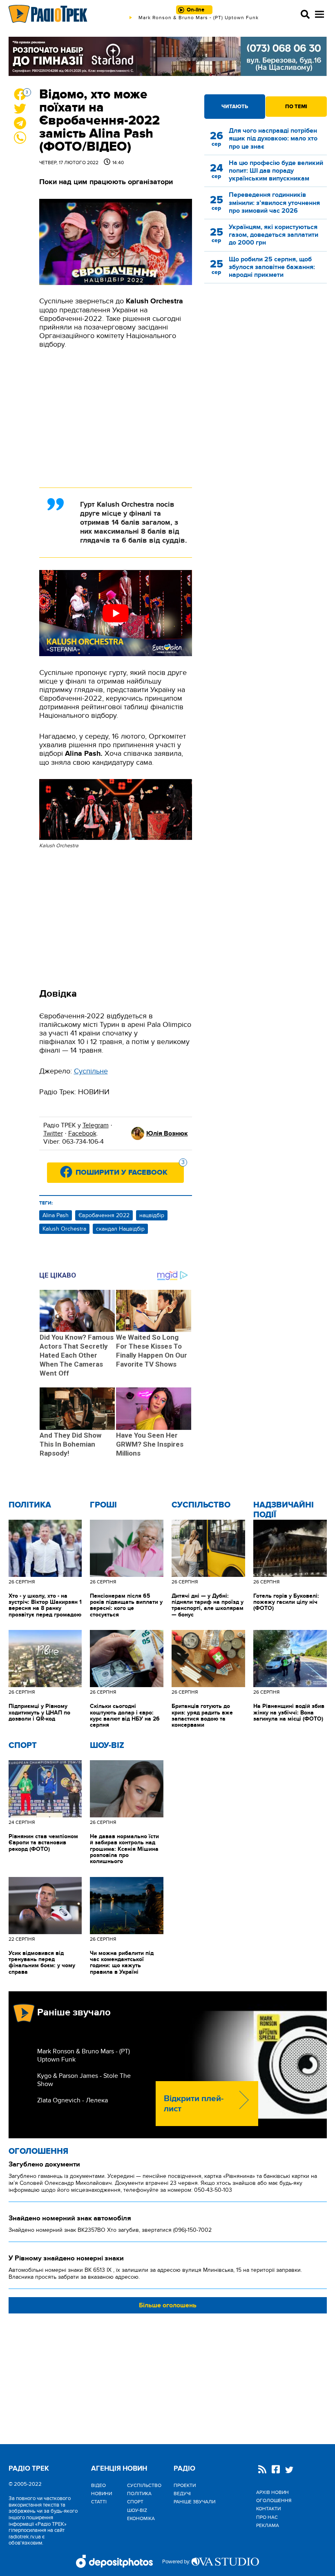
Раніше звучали (194, 2502)
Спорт (23, 1746)
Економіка (141, 2518)
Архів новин (272, 2492)
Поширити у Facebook (130, 1170)
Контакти (268, 2509)
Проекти (185, 2485)
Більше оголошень (168, 2305)
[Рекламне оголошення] (168, 56)
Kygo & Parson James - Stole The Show (84, 2080)
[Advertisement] (116, 418)
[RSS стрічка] (262, 2470)
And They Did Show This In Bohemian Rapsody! (70, 1444)
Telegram (96, 1125)
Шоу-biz (107, 1746)
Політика (30, 1505)
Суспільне (91, 1071)
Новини (102, 2494)
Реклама (268, 2525)
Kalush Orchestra (64, 1229)
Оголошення (38, 2151)
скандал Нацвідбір (120, 1229)
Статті (99, 2502)
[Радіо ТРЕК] (48, 14)
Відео (98, 2485)
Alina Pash (56, 1215)
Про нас (267, 2517)
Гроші (103, 1505)
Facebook (82, 1133)
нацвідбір (152, 1215)
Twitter (53, 1133)
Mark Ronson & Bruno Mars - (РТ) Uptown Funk (84, 2055)
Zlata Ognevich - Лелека (73, 2100)
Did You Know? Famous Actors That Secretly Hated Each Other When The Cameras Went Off (77, 1355)
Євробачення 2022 (104, 1215)
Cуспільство (201, 1505)
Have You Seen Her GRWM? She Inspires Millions (150, 1444)
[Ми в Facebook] (276, 2470)
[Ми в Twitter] (289, 2471)
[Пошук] (305, 14)
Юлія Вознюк (167, 1133)
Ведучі (182, 2494)
